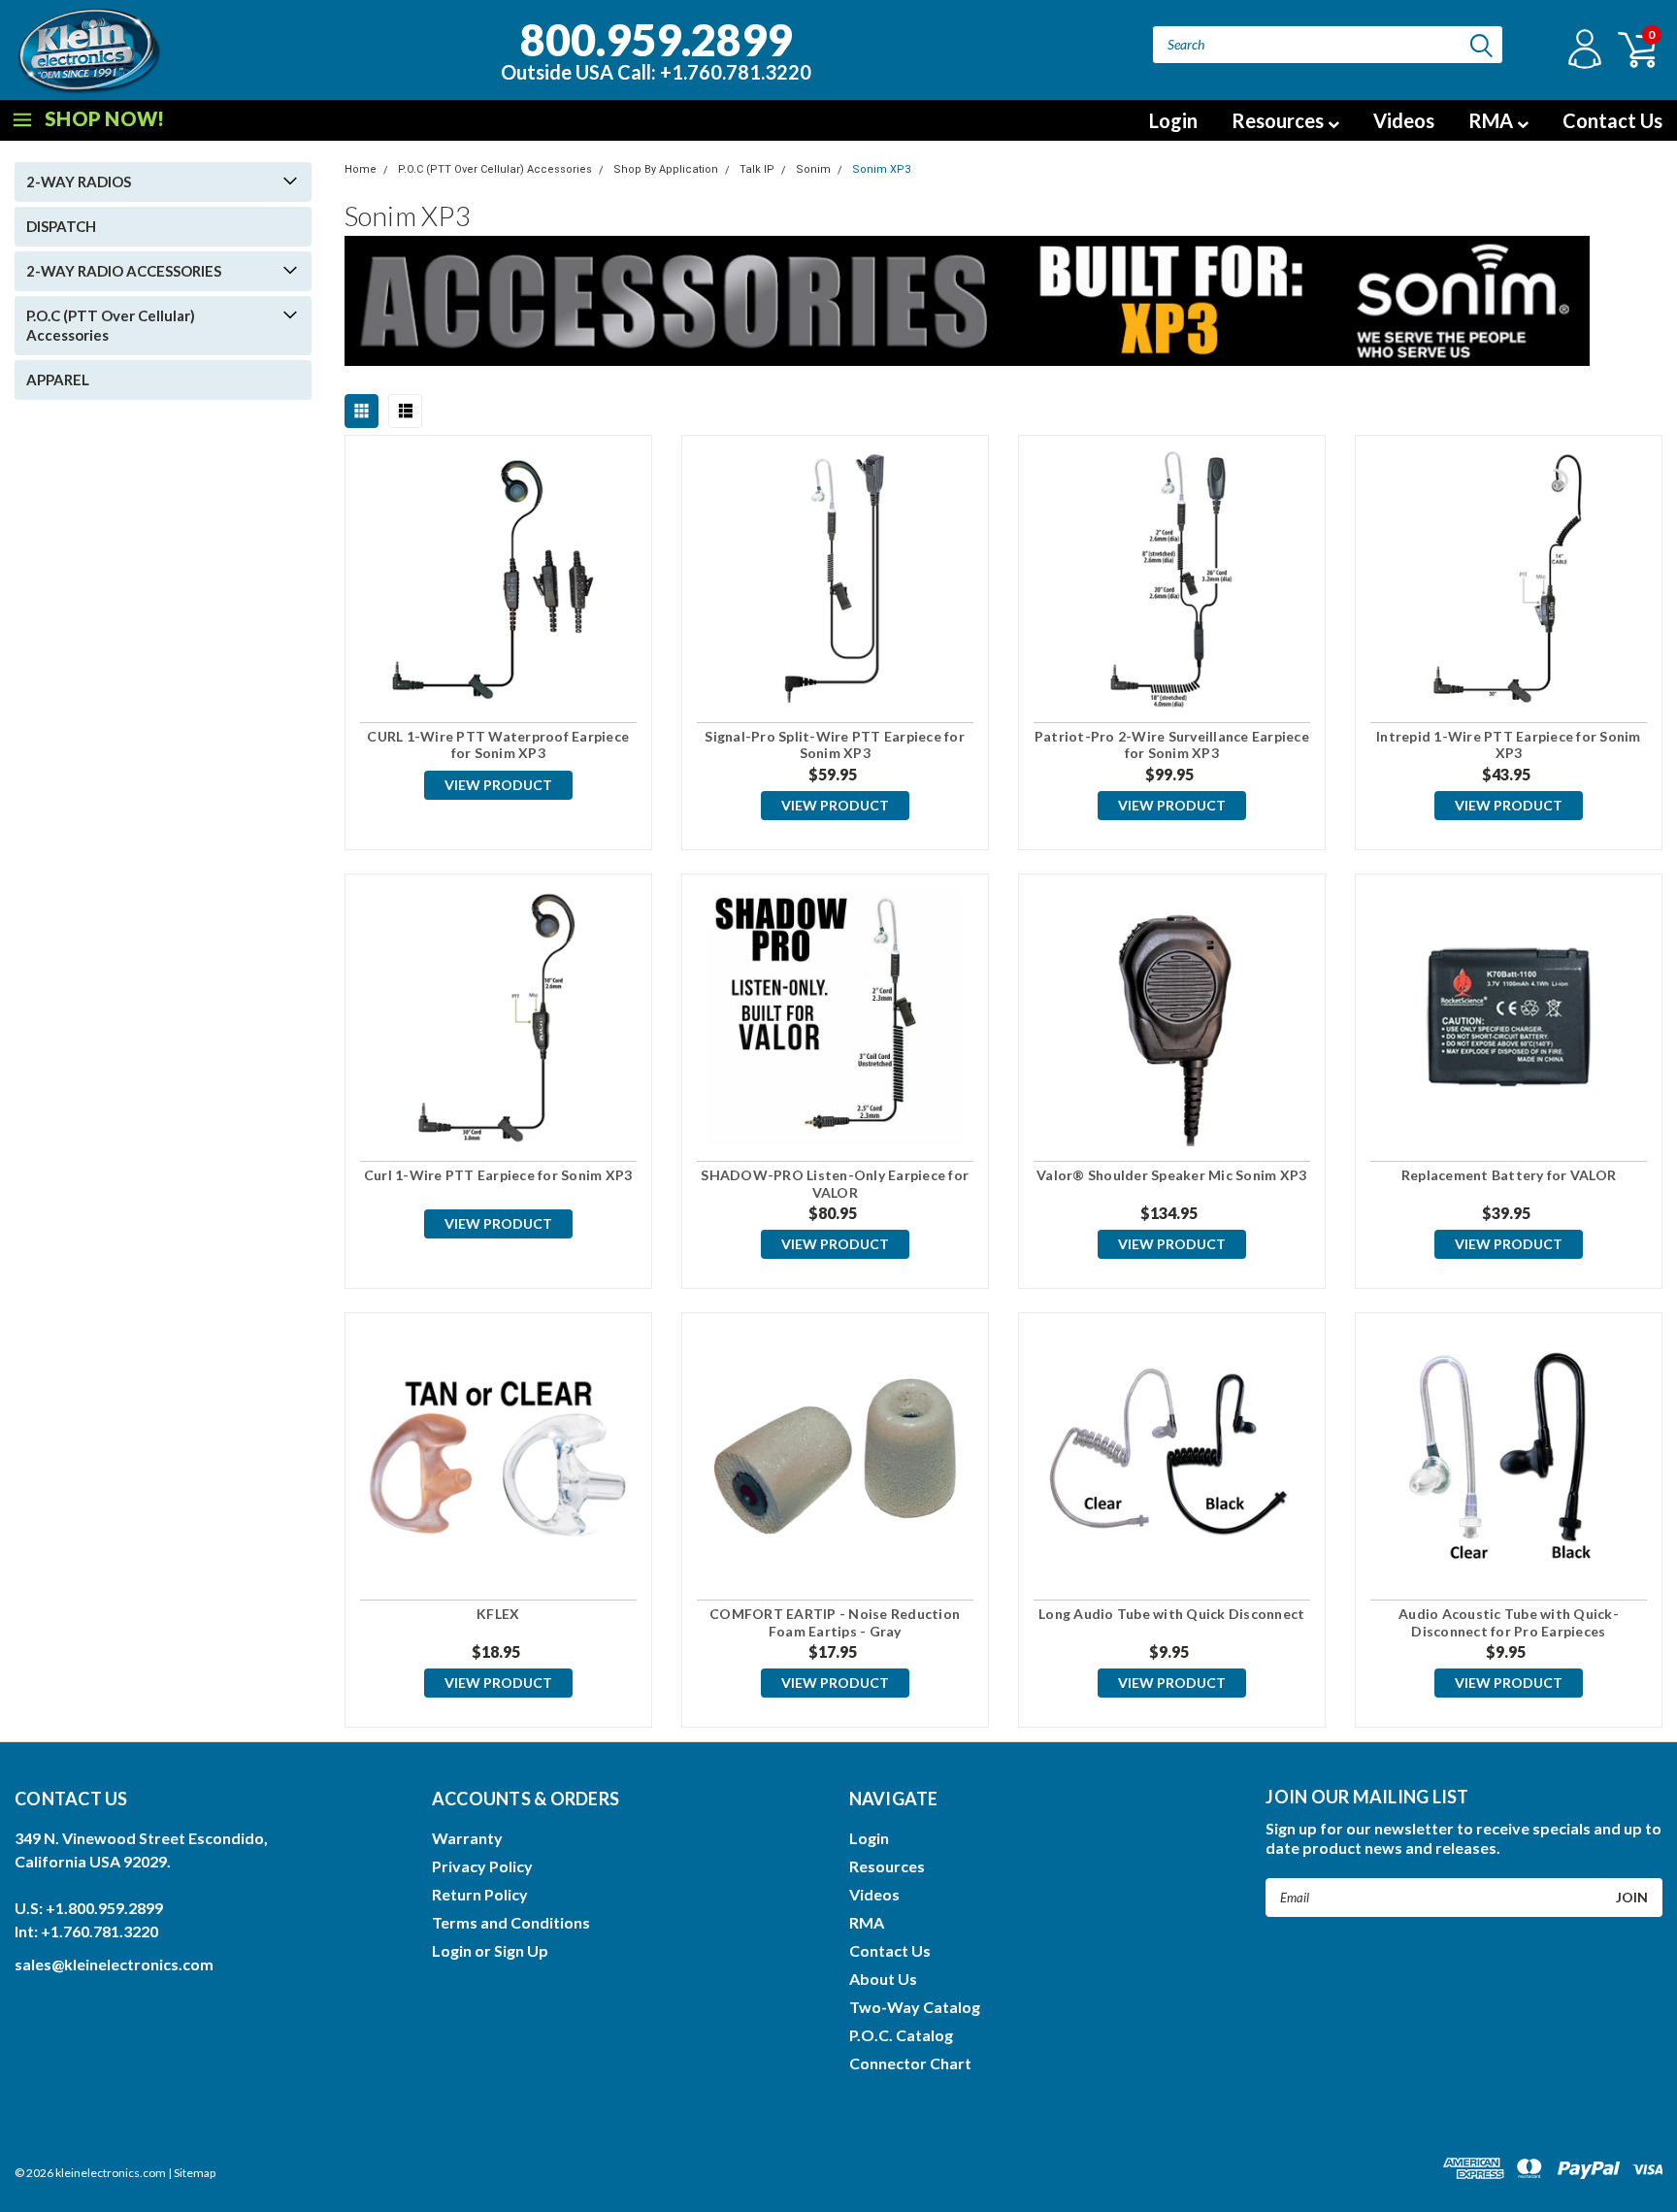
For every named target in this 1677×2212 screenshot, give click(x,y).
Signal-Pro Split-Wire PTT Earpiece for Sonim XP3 (835, 745)
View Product (498, 785)
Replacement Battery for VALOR (1509, 1175)
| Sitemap (192, 2173)
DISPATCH (61, 226)
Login (1173, 120)
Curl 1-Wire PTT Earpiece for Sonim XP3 (498, 1175)
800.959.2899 (656, 48)
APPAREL (58, 380)
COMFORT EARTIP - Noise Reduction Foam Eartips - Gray (835, 1622)
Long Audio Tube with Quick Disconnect (1171, 1614)
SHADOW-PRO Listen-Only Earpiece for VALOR (835, 1184)
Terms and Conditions (511, 1922)
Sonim (813, 169)
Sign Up (521, 1950)
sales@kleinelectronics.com (114, 1964)
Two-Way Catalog (915, 2007)
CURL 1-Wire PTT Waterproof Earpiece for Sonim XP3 (498, 745)
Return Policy (480, 1894)
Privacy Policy (482, 1866)
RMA (1493, 120)
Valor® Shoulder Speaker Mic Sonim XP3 (1171, 1175)
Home (361, 169)
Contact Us (1612, 120)
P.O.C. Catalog (901, 2035)
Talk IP (757, 169)
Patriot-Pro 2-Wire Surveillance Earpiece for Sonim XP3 (1172, 745)
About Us (883, 1979)
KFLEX (498, 1614)
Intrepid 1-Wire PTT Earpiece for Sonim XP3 (1509, 745)
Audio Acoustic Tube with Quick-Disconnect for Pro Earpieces (1509, 1622)
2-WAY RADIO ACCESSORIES (124, 271)
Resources (1280, 120)
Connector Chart (910, 2063)
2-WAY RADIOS (79, 182)
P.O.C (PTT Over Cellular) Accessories (111, 325)
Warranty (467, 1838)
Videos (1404, 120)
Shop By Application (666, 169)
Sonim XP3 (881, 169)
